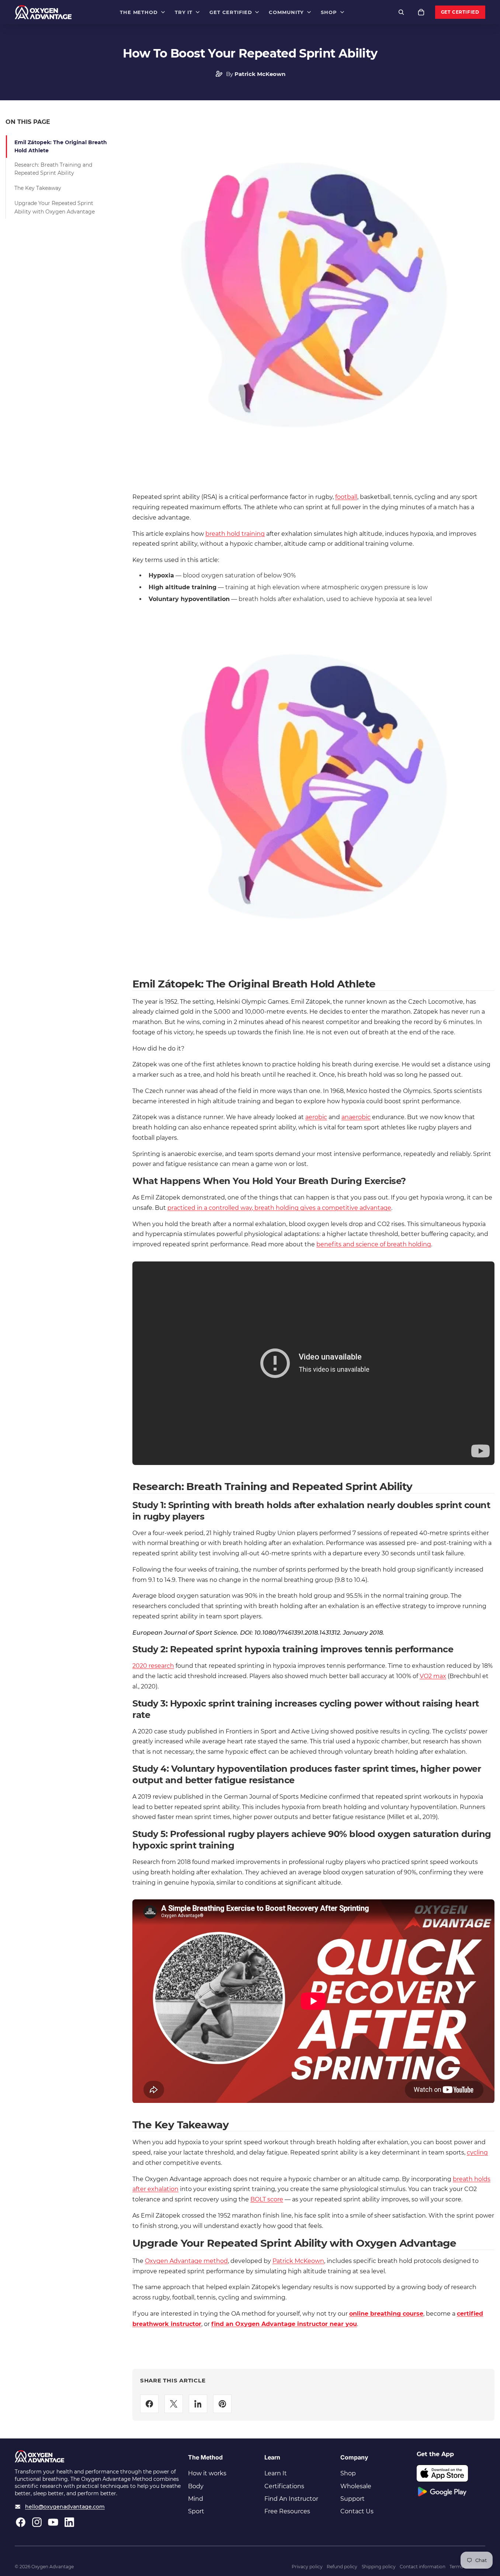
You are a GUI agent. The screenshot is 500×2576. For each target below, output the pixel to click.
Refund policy (342, 2567)
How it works (207, 2473)
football (346, 497)
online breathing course (386, 2314)
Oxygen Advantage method (186, 2261)
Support (353, 2499)
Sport (196, 2511)
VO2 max (433, 1676)
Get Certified (460, 12)
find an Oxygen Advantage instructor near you (284, 2324)
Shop (348, 2473)
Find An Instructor (291, 2499)
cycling (477, 2153)
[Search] (401, 12)
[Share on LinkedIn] (198, 2404)
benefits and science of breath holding (374, 1244)
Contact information (423, 2567)
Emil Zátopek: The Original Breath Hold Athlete (61, 146)
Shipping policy (379, 2567)
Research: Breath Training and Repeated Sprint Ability (53, 169)
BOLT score (267, 2199)
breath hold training (235, 534)
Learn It (276, 2473)
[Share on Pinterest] (222, 2404)
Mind (196, 2499)
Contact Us (357, 2511)
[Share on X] (174, 2404)
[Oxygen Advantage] (43, 12)
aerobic (316, 1117)
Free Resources (287, 2511)
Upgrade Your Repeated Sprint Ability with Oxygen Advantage (55, 207)
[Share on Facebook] (149, 2404)
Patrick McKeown (298, 2261)
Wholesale (356, 2486)
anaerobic (356, 1117)
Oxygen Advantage (53, 2567)
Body (196, 2486)
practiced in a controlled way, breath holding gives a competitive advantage (279, 1208)
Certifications (284, 2486)
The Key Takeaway (38, 188)
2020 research (153, 1666)
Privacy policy (307, 2567)
